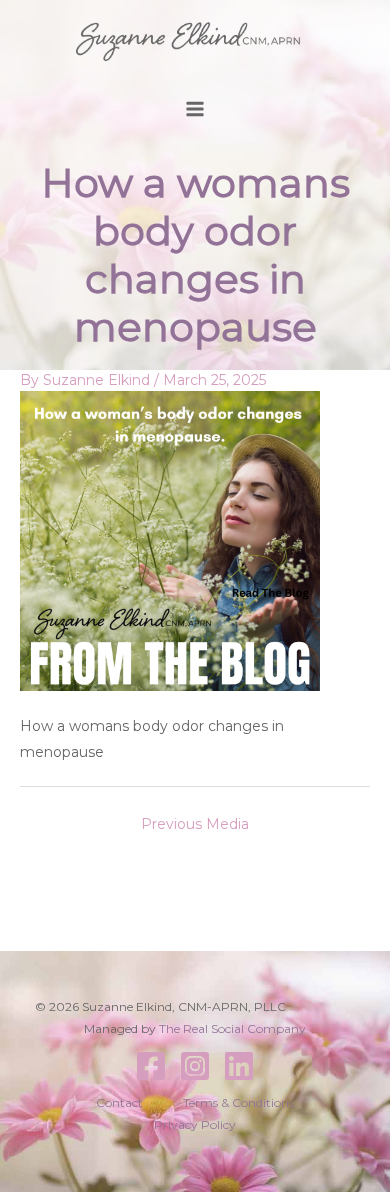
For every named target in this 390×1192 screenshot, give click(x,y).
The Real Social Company (232, 1028)
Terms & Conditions (238, 1102)
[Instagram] (195, 1066)
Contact (119, 1102)
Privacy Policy (195, 1124)
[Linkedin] (239, 1066)
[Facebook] (151, 1066)
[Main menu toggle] (195, 109)
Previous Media (195, 824)
